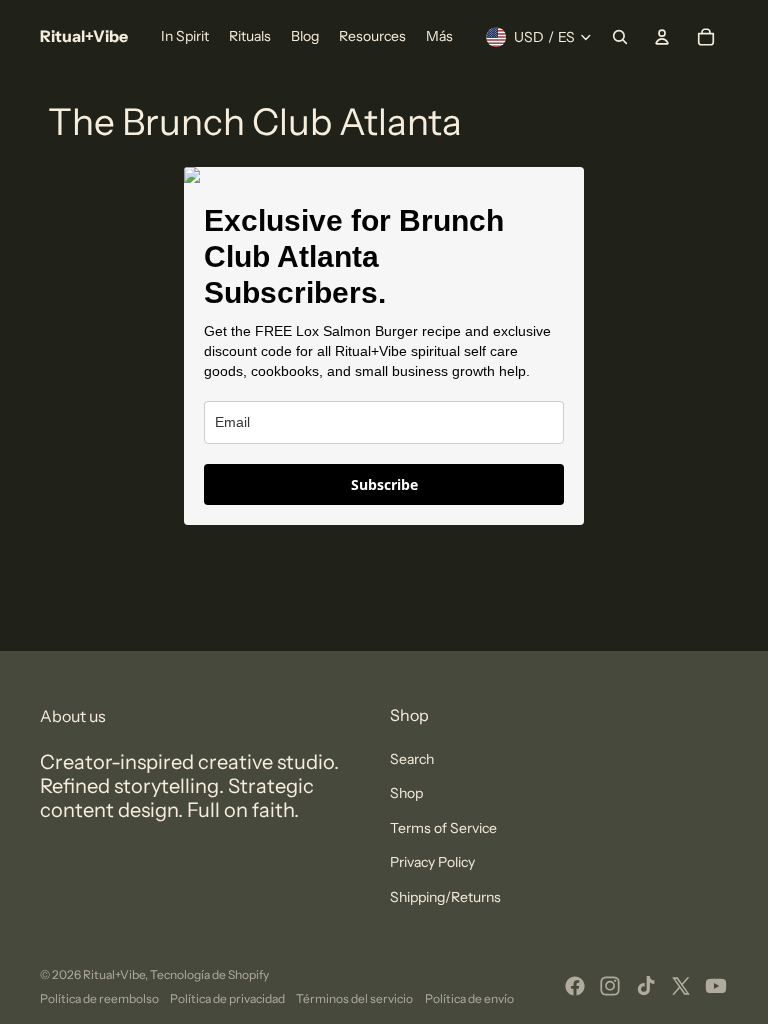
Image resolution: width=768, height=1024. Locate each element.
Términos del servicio (354, 998)
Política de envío (469, 998)
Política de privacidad (227, 998)
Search (412, 759)
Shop (406, 793)
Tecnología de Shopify (209, 974)
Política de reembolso (99, 998)
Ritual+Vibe (114, 974)
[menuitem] (185, 37)
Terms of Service (443, 828)
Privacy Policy (432, 862)
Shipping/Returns (445, 897)
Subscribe (384, 484)
